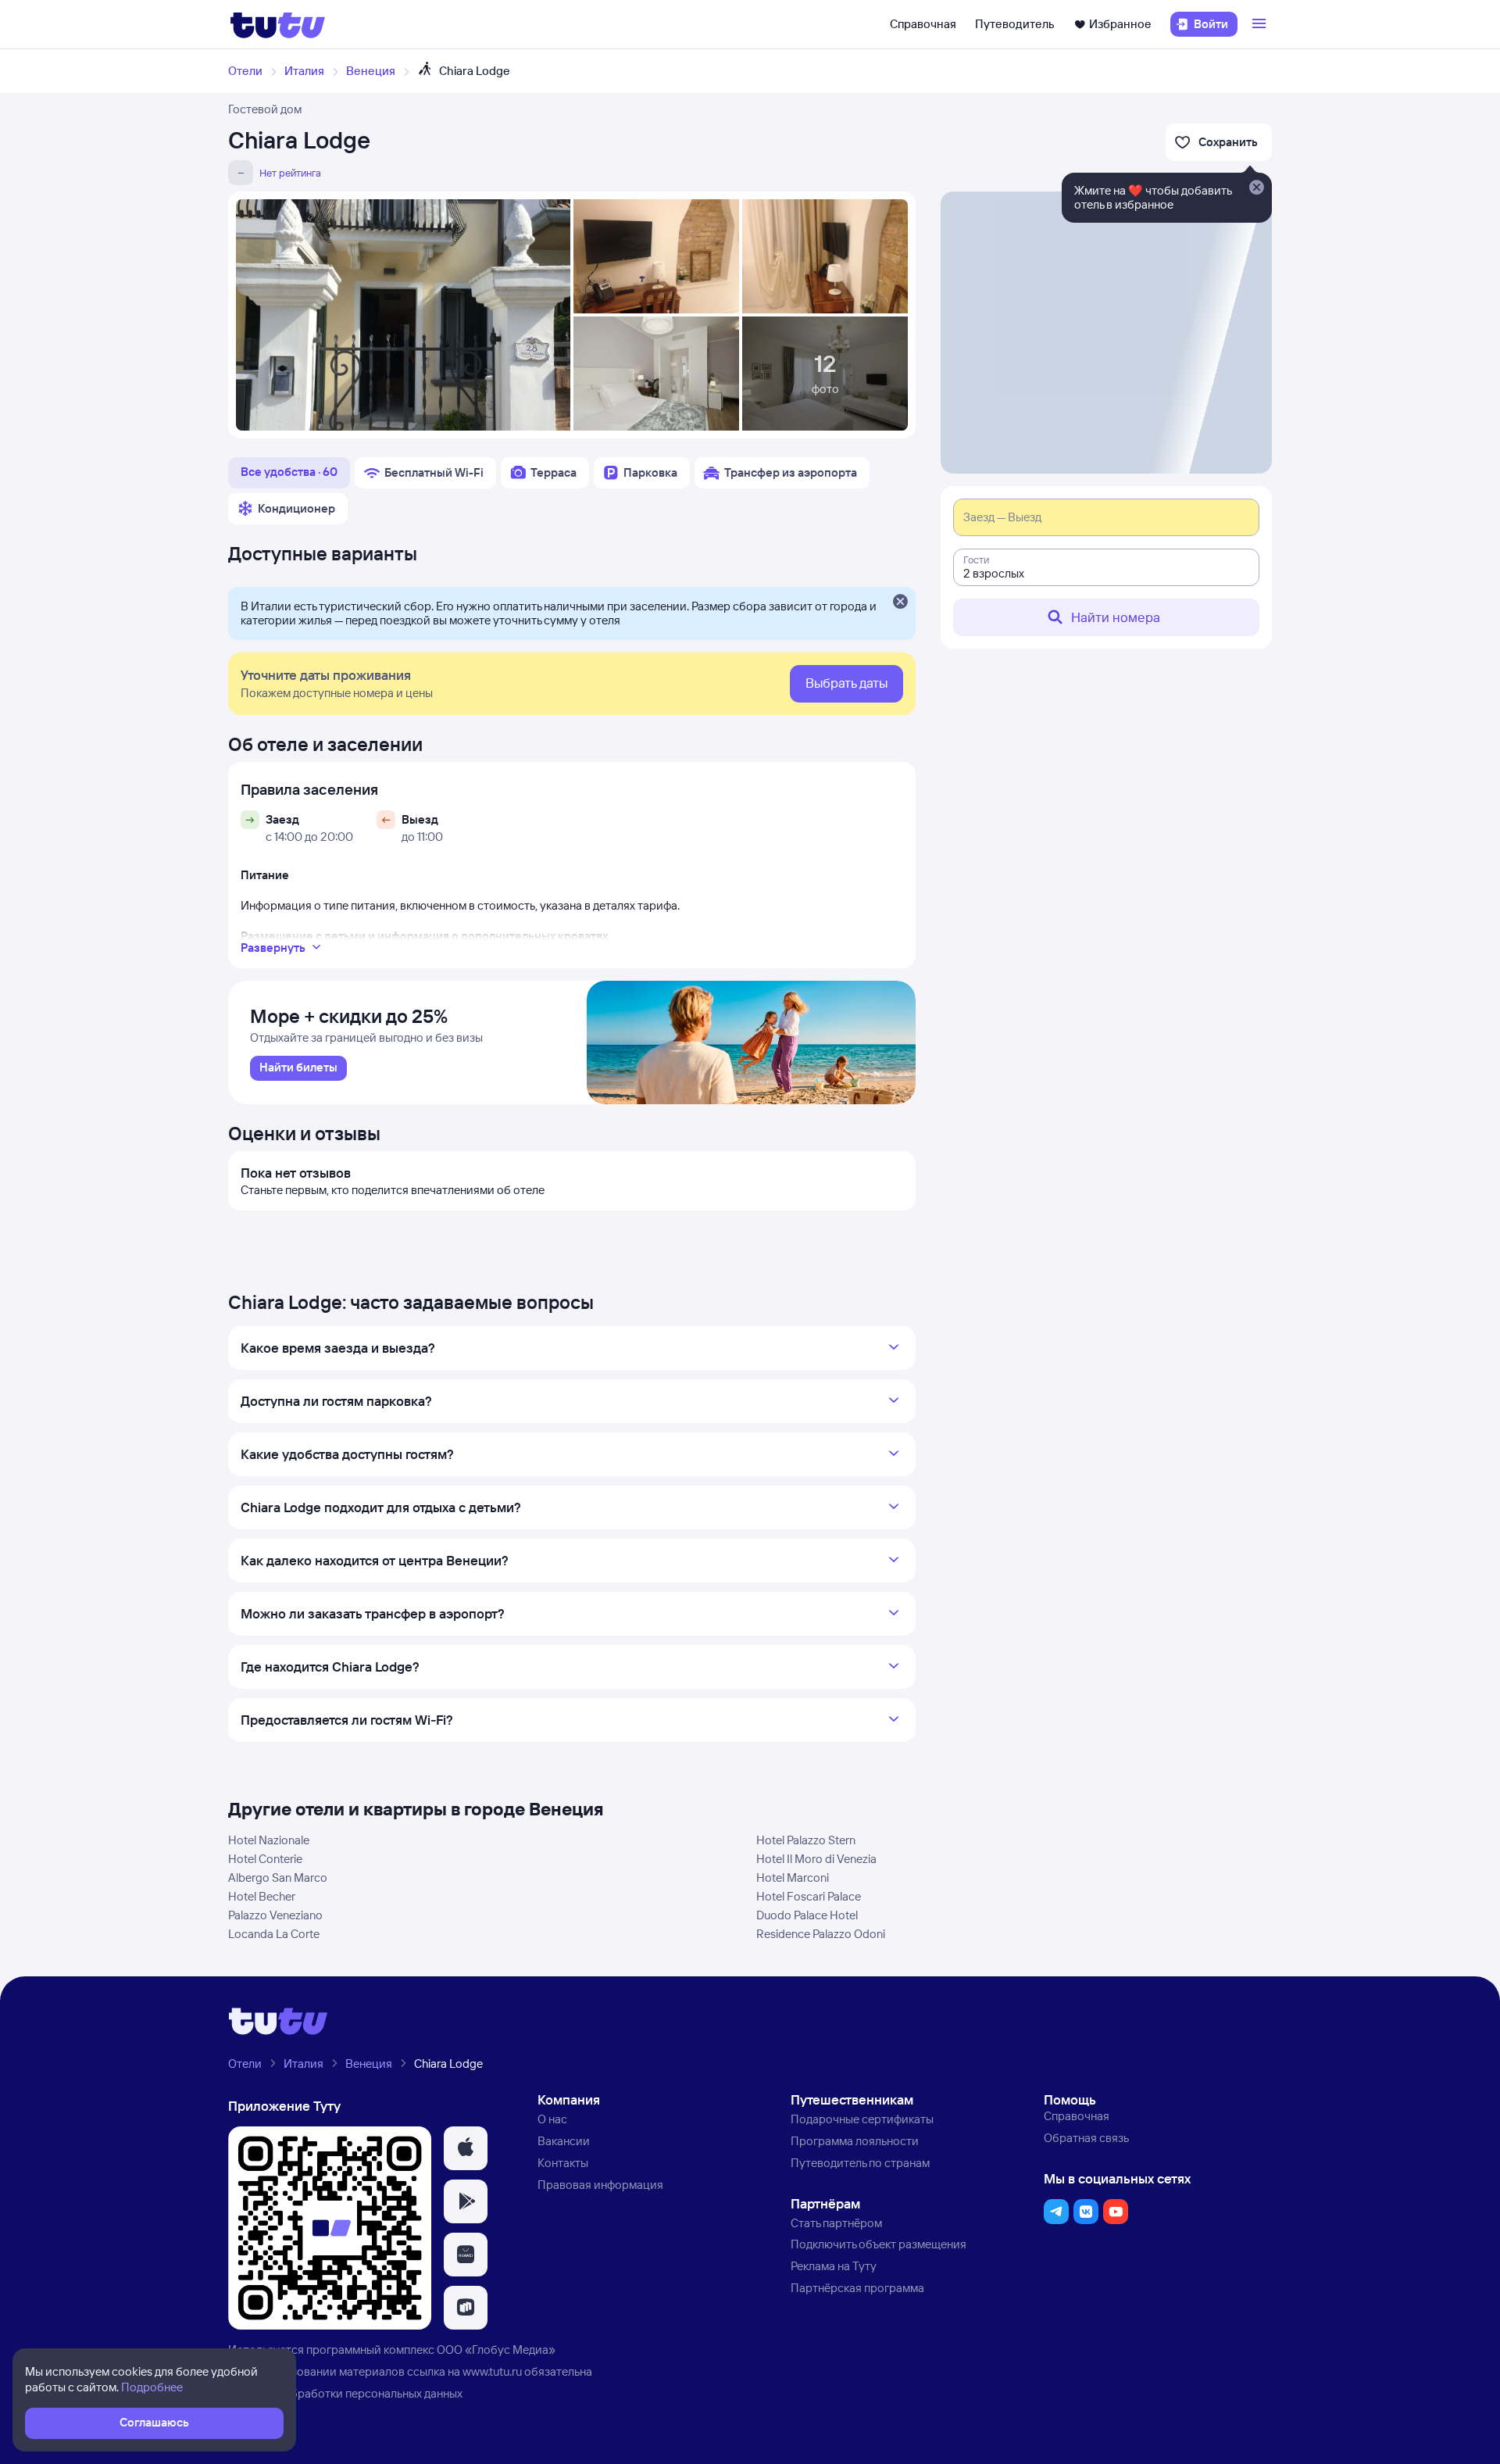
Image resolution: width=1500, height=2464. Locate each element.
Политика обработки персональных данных (345, 2393)
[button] (466, 2148)
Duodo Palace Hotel (807, 1915)
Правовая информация (600, 2185)
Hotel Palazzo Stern (806, 1840)
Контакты (563, 2163)
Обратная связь (1086, 2138)
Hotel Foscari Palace (809, 1896)
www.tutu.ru (492, 2371)
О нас (552, 2119)
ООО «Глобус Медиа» (496, 2350)
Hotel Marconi (793, 1878)
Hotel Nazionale (269, 1840)
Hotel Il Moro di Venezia (816, 1859)
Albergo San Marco (278, 1878)
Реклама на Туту (834, 2266)
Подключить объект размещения (879, 2244)
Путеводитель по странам (860, 2163)
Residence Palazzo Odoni (821, 1934)
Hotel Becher (262, 1896)
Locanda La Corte (274, 1934)
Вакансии (564, 2141)
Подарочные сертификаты (862, 2119)
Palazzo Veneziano (275, 1915)
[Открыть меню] (1261, 24)
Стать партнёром (836, 2223)
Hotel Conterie (265, 1859)
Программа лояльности (855, 2141)
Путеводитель (1015, 24)
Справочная (923, 24)
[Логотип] (278, 24)
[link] (298, 1068)
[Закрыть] (900, 603)
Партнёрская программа (857, 2288)
